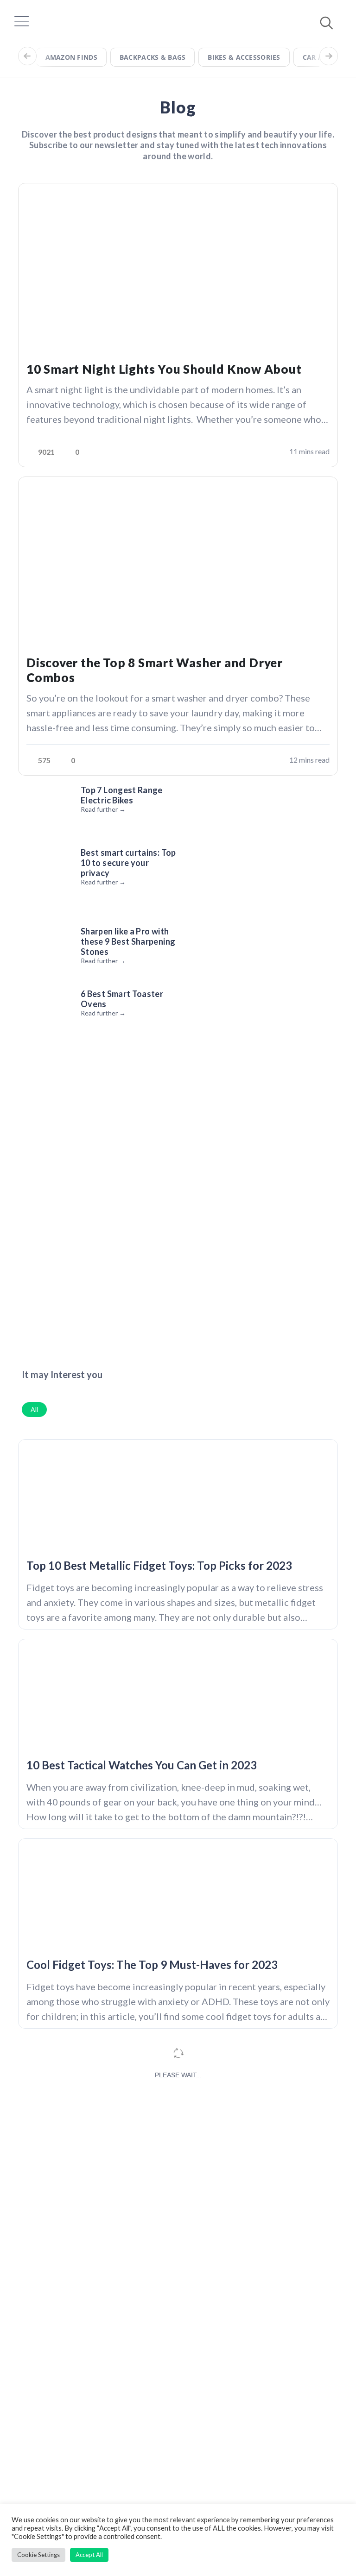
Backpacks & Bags (153, 57)
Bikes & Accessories (244, 57)
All (34, 1409)
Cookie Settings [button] (38, 2555)
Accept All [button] (89, 2555)
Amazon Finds (71, 57)
